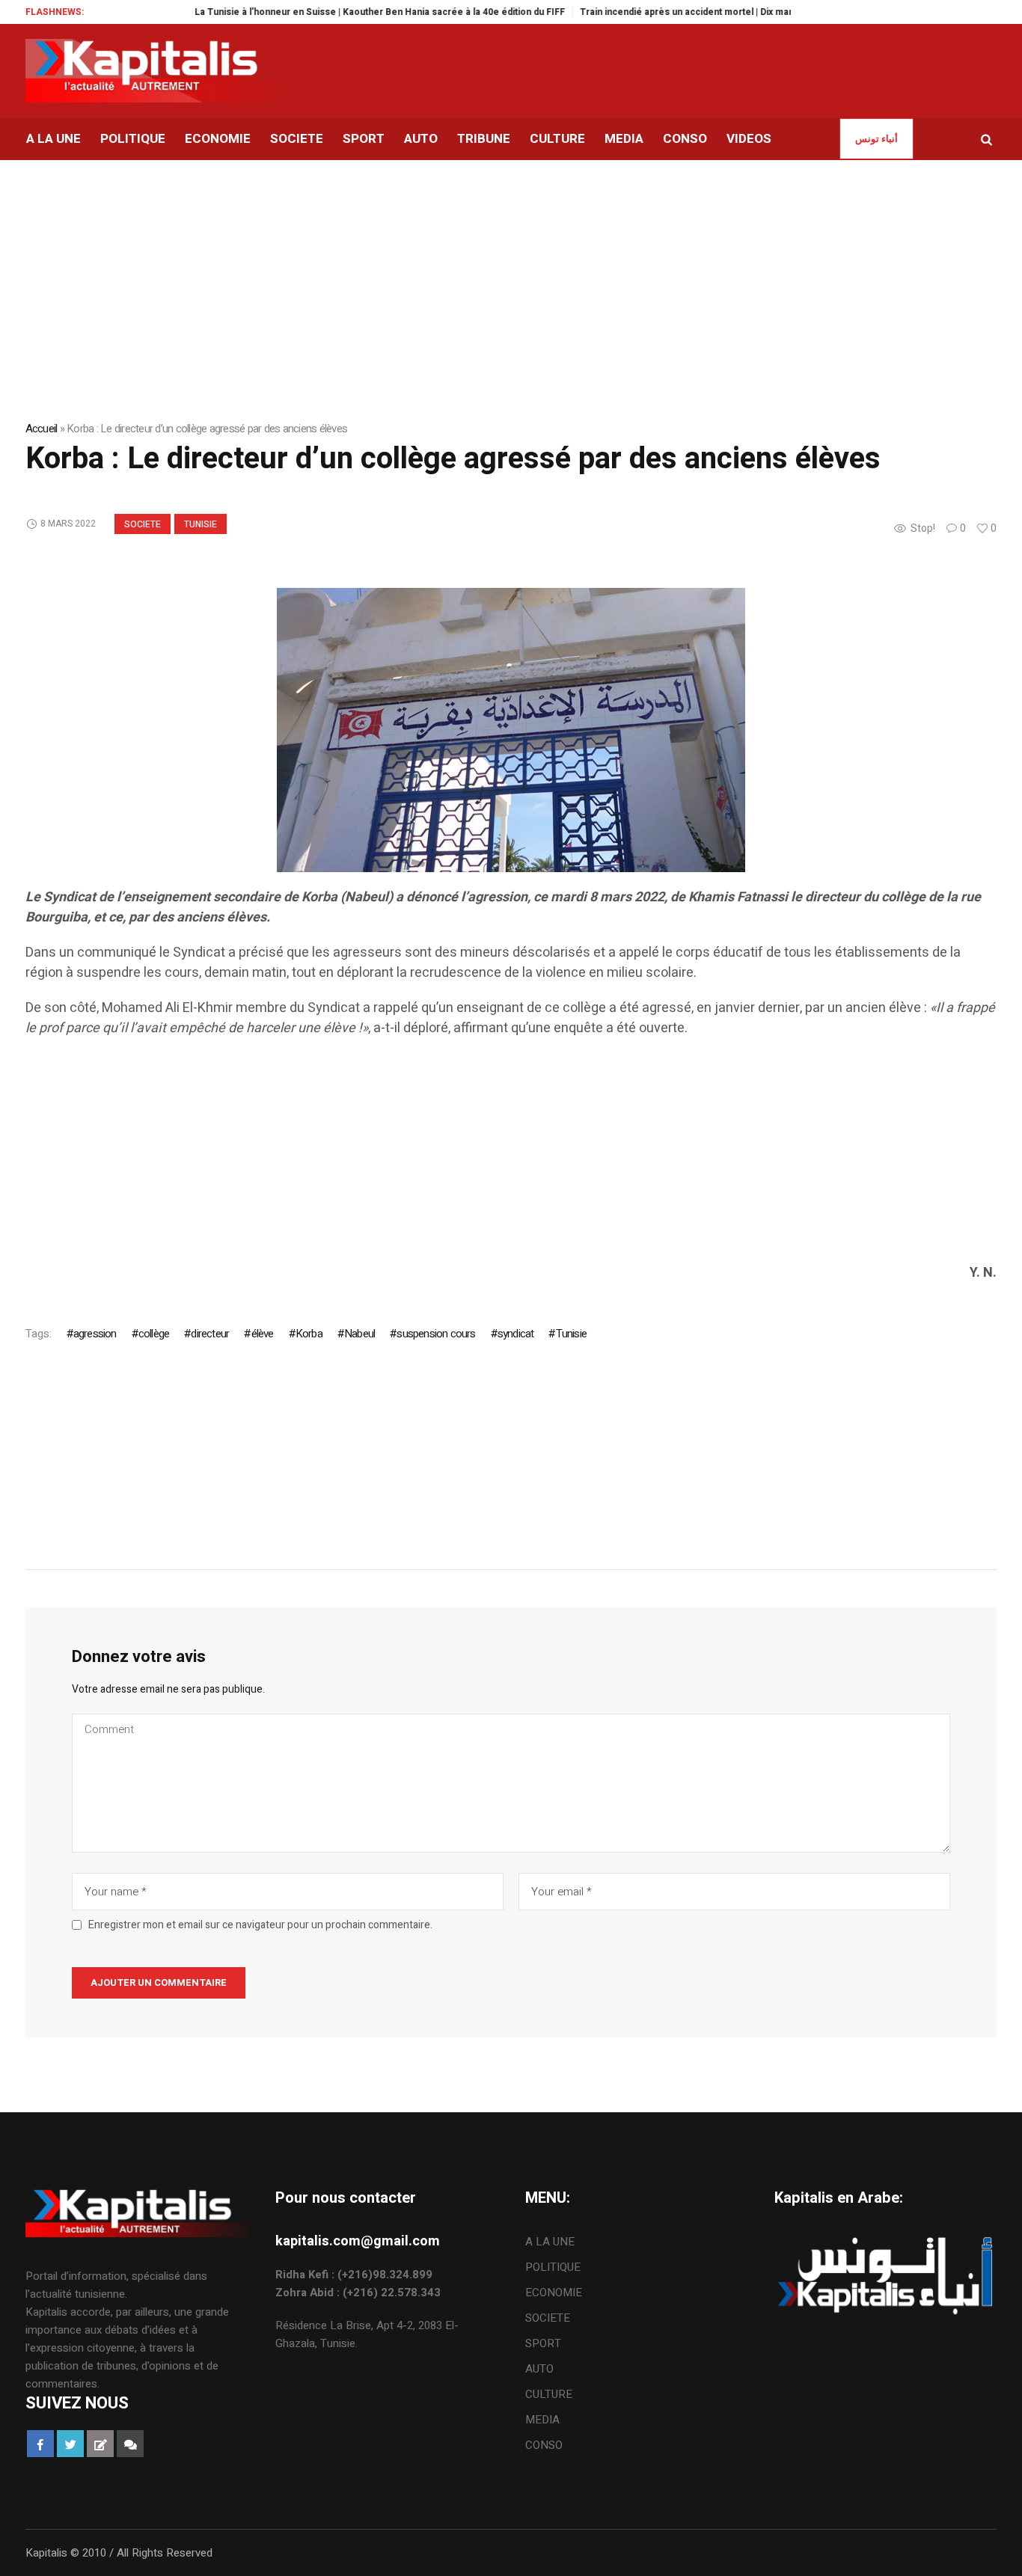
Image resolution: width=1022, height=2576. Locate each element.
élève (262, 1334)
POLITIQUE (553, 2267)
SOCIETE (143, 524)
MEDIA (542, 2420)
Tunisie (201, 524)
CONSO (544, 2445)
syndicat (516, 1334)
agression (95, 1334)
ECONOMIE (554, 2293)
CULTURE (549, 2394)
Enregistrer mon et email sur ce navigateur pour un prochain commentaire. (260, 1925)
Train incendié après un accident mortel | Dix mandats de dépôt (679, 12)
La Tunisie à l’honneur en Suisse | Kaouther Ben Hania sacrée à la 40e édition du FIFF (342, 12)
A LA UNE (550, 2242)
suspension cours (436, 1334)
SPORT (543, 2343)
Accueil (42, 429)
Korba (309, 1334)
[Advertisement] (474, 1158)
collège (154, 1334)
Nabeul (359, 1334)
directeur (210, 1334)
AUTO (539, 2369)
